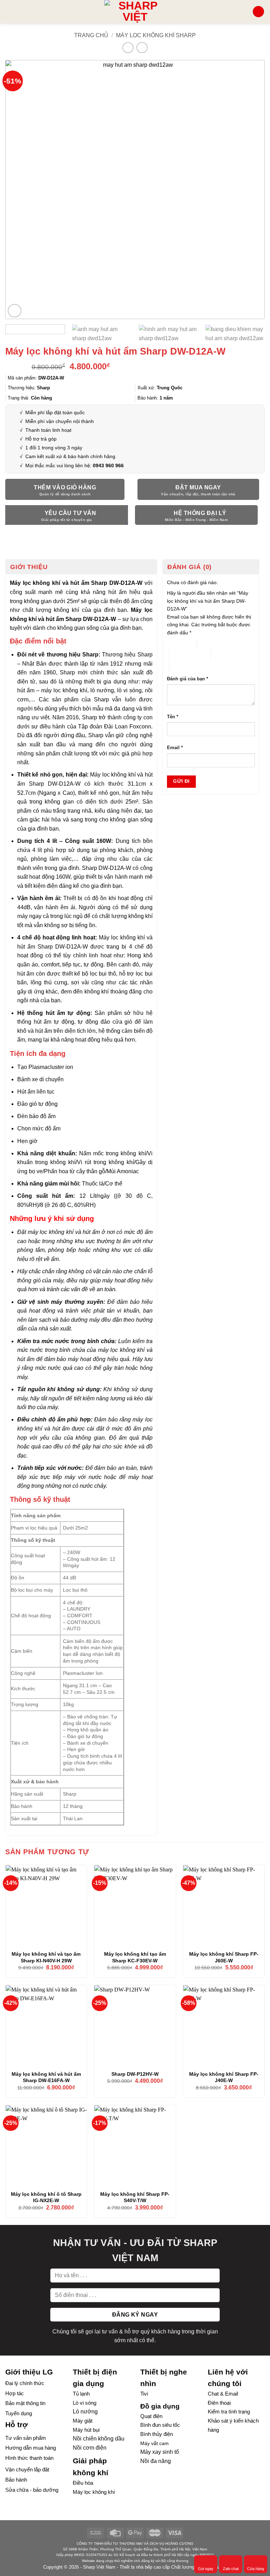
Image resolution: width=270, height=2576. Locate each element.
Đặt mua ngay (198, 487)
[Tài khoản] (258, 12)
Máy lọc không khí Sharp (156, 35)
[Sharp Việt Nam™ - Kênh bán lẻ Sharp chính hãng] (135, 12)
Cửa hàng (256, 2569)
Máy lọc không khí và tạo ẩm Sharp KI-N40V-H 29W (46, 1957)
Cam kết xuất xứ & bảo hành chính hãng (70, 456)
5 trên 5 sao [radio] (182, 666)
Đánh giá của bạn (188, 679)
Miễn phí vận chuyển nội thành (60, 421)
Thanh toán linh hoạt (48, 430)
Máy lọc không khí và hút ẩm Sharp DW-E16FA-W (46, 2077)
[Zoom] (15, 311)
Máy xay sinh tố (160, 2452)
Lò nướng (85, 2412)
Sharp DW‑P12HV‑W (135, 2074)
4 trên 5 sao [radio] (223, 655)
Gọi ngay (206, 2569)
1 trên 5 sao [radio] (176, 643)
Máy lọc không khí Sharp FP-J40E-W (224, 2077)
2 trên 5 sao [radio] (210, 643)
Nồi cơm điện (90, 2448)
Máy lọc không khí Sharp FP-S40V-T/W (135, 2197)
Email (175, 748)
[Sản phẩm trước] (128, 48)
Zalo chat (231, 2569)
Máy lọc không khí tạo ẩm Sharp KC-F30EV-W (135, 1957)
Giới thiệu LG (29, 2372)
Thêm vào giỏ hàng (65, 487)
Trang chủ (91, 35)
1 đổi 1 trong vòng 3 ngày (54, 448)
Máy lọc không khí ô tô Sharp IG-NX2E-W (46, 2197)
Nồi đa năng (156, 2461)
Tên (173, 717)
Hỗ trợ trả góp (41, 439)
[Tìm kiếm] (245, 11)
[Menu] (9, 11)
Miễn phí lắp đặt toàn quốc (54, 412)
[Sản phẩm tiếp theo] (142, 48)
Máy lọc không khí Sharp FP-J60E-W (224, 1957)
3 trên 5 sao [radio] (182, 655)
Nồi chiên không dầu (99, 2439)
